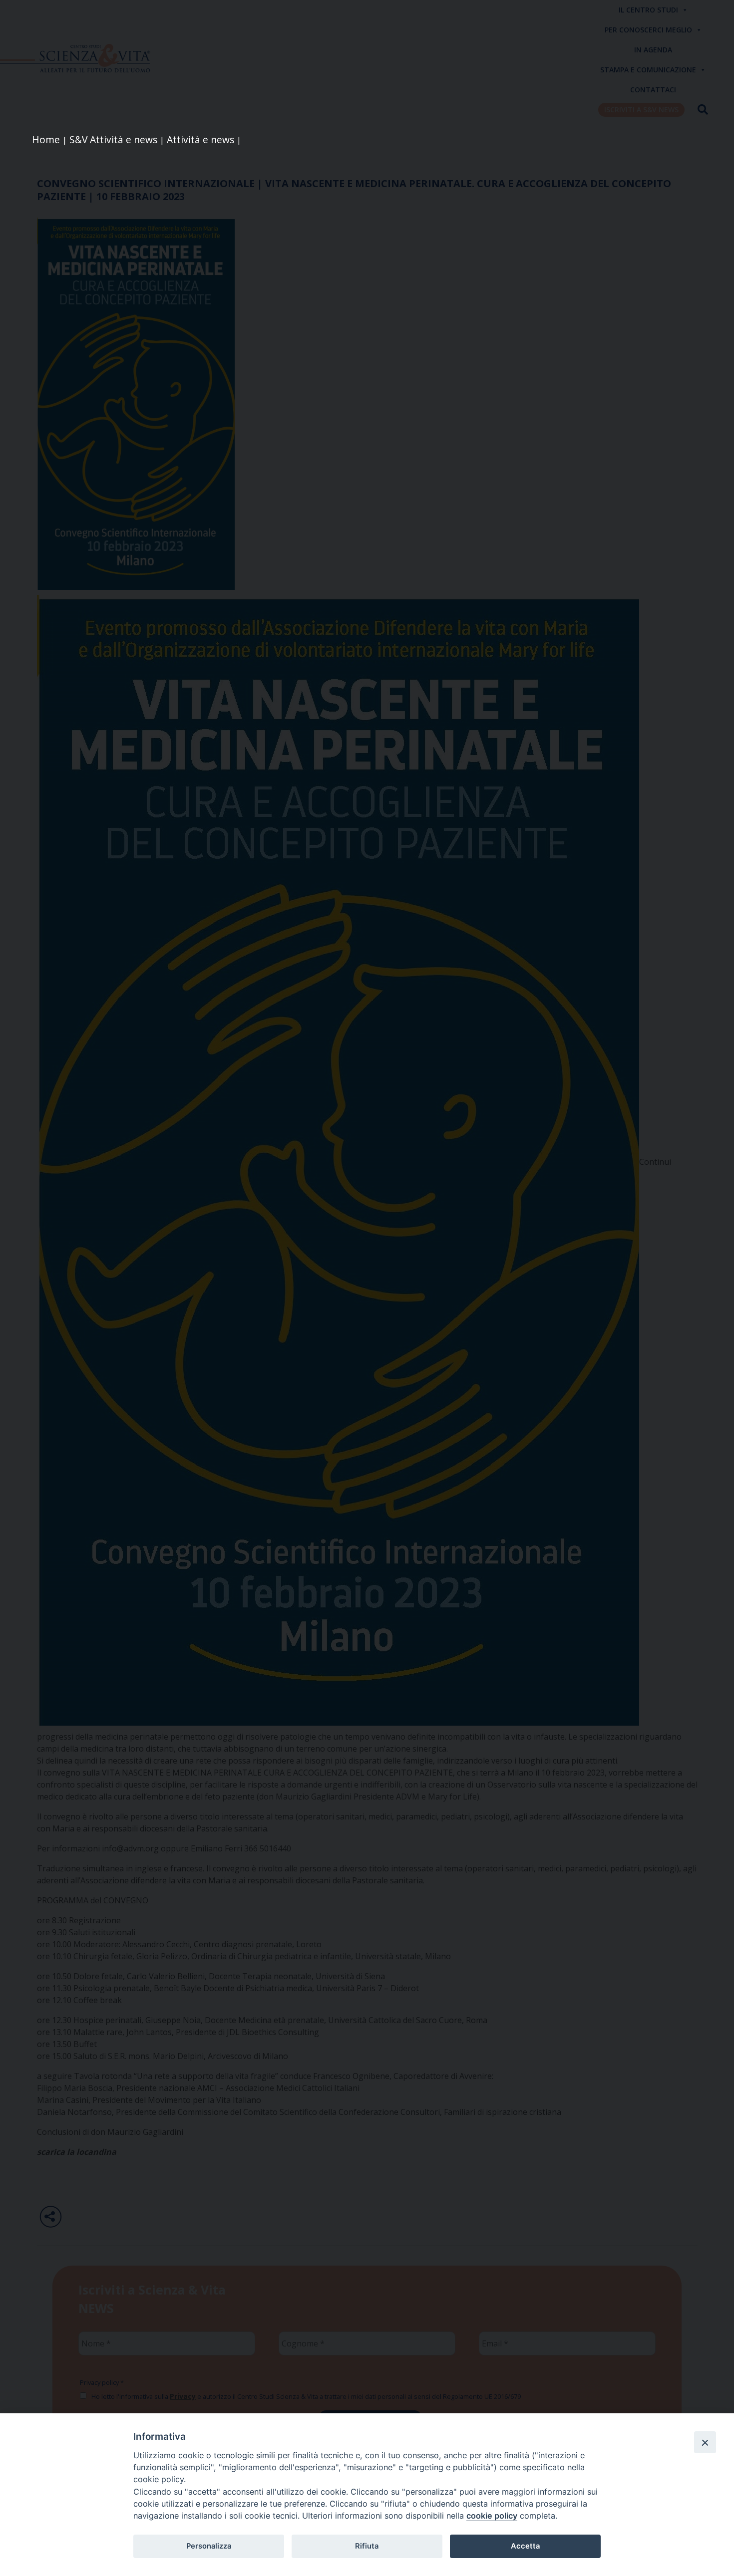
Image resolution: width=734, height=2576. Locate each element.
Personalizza (209, 2546)
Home (46, 139)
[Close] (705, 2442)
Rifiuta (367, 2546)
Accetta (525, 2546)
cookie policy (492, 2516)
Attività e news (200, 139)
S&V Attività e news (113, 139)
